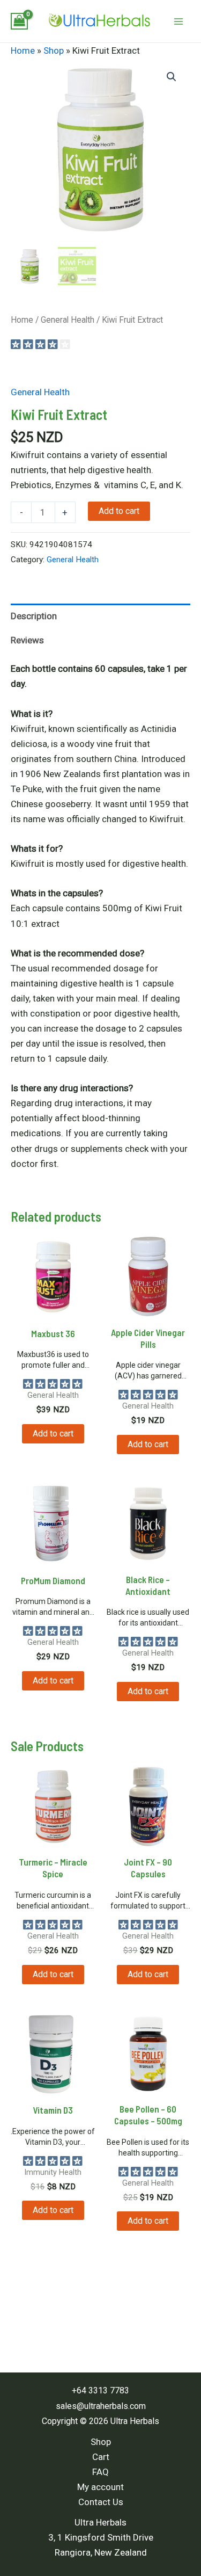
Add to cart (119, 511)
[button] (172, 77)
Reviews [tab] (27, 640)
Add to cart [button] (53, 1434)
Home (23, 50)
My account (100, 2487)
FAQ (100, 2472)
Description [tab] (34, 616)
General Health (68, 320)
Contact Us (101, 2502)
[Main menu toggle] (178, 21)
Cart (101, 2457)
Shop (54, 50)
